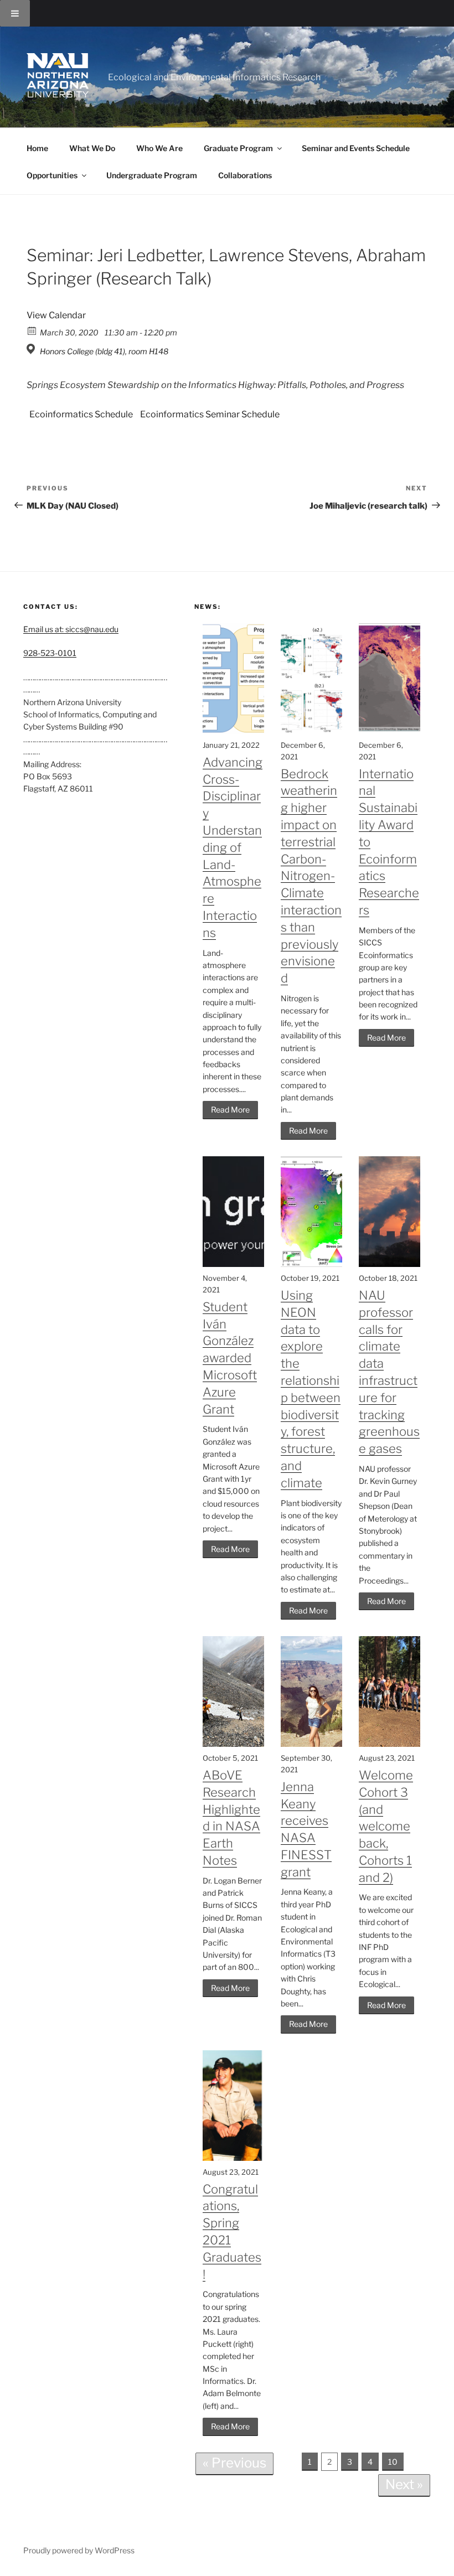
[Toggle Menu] (15, 13)
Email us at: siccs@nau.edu (71, 629)
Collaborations (245, 175)
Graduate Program (238, 148)
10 (393, 2462)
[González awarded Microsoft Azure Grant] (233, 1264)
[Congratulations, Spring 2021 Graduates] (233, 2158)
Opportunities (52, 175)
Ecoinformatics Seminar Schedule (210, 414)
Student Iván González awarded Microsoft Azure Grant (230, 1358)
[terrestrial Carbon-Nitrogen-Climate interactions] (311, 731)
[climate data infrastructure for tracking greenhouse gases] (389, 1264)
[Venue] (32, 349)
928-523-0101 (50, 653)
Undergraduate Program (152, 175)
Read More (230, 1109)
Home (37, 148)
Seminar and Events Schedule (356, 148)
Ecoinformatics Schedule (81, 414)
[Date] (32, 330)
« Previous (234, 2463)
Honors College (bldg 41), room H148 (104, 351)
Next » (404, 2484)
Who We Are (159, 148)
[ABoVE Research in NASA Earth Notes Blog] (233, 1744)
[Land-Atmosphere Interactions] (233, 731)
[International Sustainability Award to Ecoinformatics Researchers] (389, 731)
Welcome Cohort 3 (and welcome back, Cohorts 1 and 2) (386, 1826)
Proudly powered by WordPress (79, 2550)
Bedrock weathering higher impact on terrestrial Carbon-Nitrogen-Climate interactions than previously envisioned (311, 876)
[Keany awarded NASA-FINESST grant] (311, 1744)
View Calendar (56, 315)
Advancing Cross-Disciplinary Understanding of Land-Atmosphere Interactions (233, 847)
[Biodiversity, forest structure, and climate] (311, 1264)
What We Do (92, 148)
